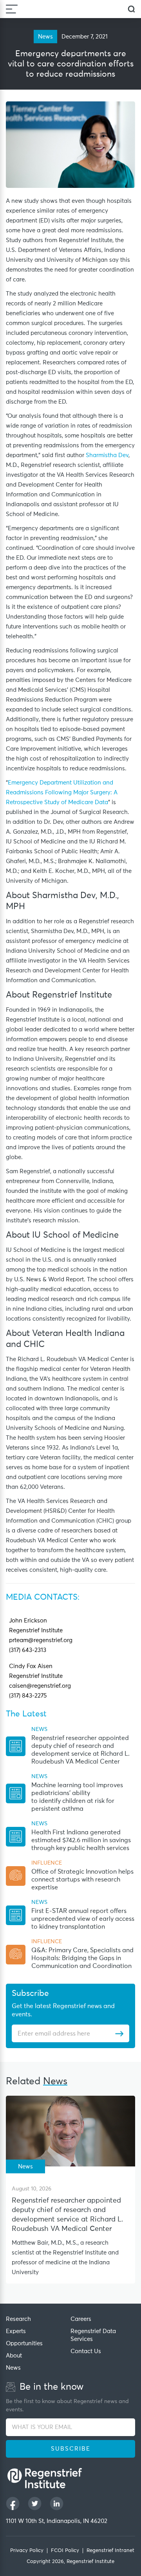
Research (18, 2319)
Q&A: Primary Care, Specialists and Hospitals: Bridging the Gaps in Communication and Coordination (82, 1958)
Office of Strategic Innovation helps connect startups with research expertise (82, 1880)
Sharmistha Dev (107, 455)
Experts (16, 2331)
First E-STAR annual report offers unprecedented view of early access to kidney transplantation (83, 1919)
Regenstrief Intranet (110, 2551)
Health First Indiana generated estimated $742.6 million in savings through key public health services (81, 1840)
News (13, 2368)
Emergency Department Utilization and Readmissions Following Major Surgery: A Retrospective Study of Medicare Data (62, 793)
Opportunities (24, 2344)
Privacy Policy (27, 2551)
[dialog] (131, 9)
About (14, 2356)
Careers (81, 2319)
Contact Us (86, 2351)
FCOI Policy (65, 2551)
